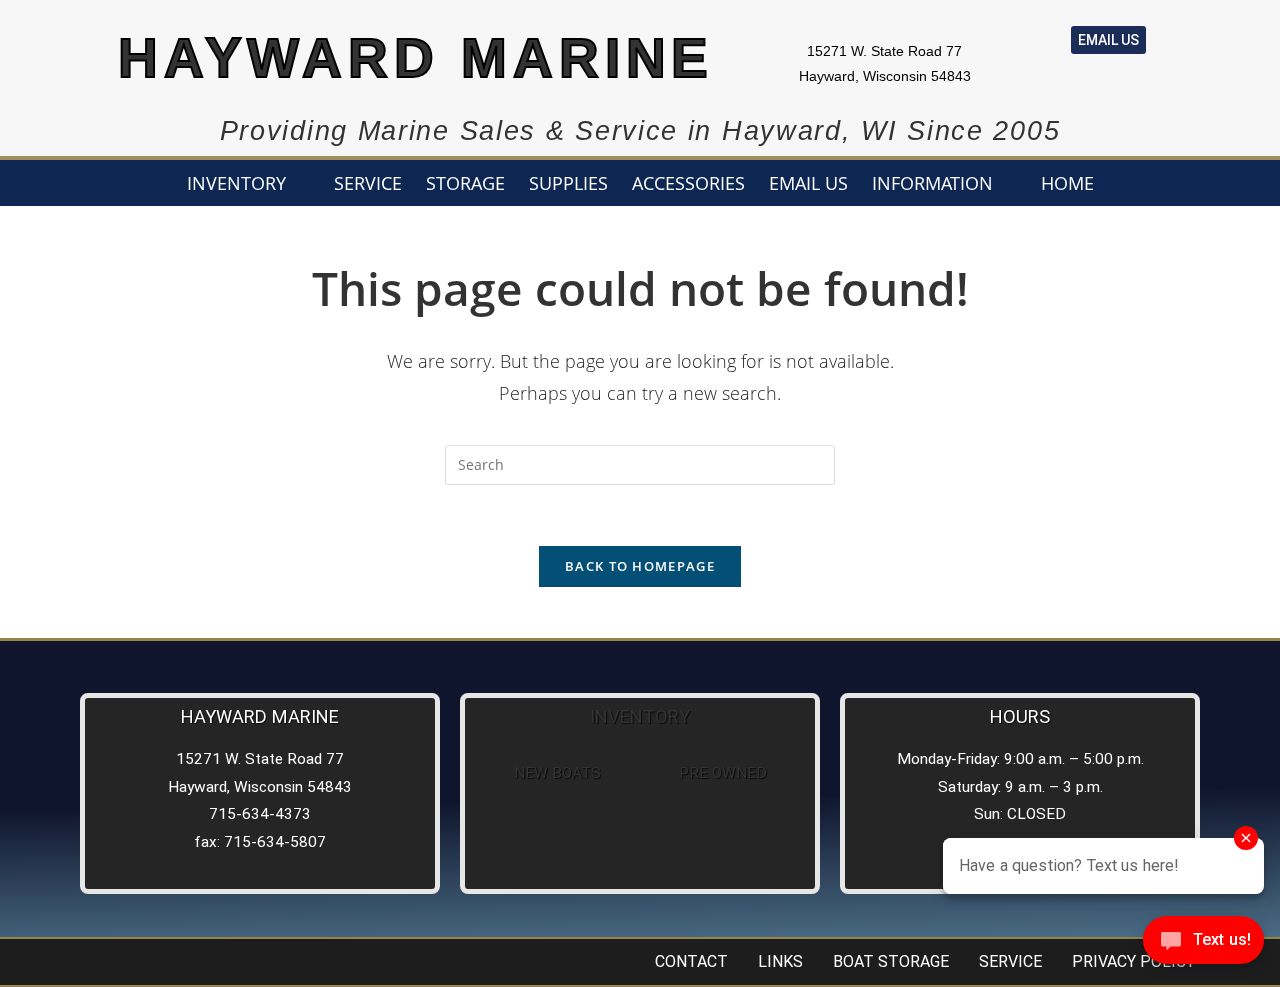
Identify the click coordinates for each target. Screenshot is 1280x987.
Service (368, 183)
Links (780, 961)
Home (1067, 183)
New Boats (557, 773)
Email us (808, 183)
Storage (465, 183)
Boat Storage (891, 961)
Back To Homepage (640, 566)
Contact (691, 961)
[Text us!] (1203, 945)
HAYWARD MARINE (416, 58)
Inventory (236, 183)
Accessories (688, 183)
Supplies (568, 183)
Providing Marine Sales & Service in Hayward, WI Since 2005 (640, 131)
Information (932, 183)
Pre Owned (723, 773)
